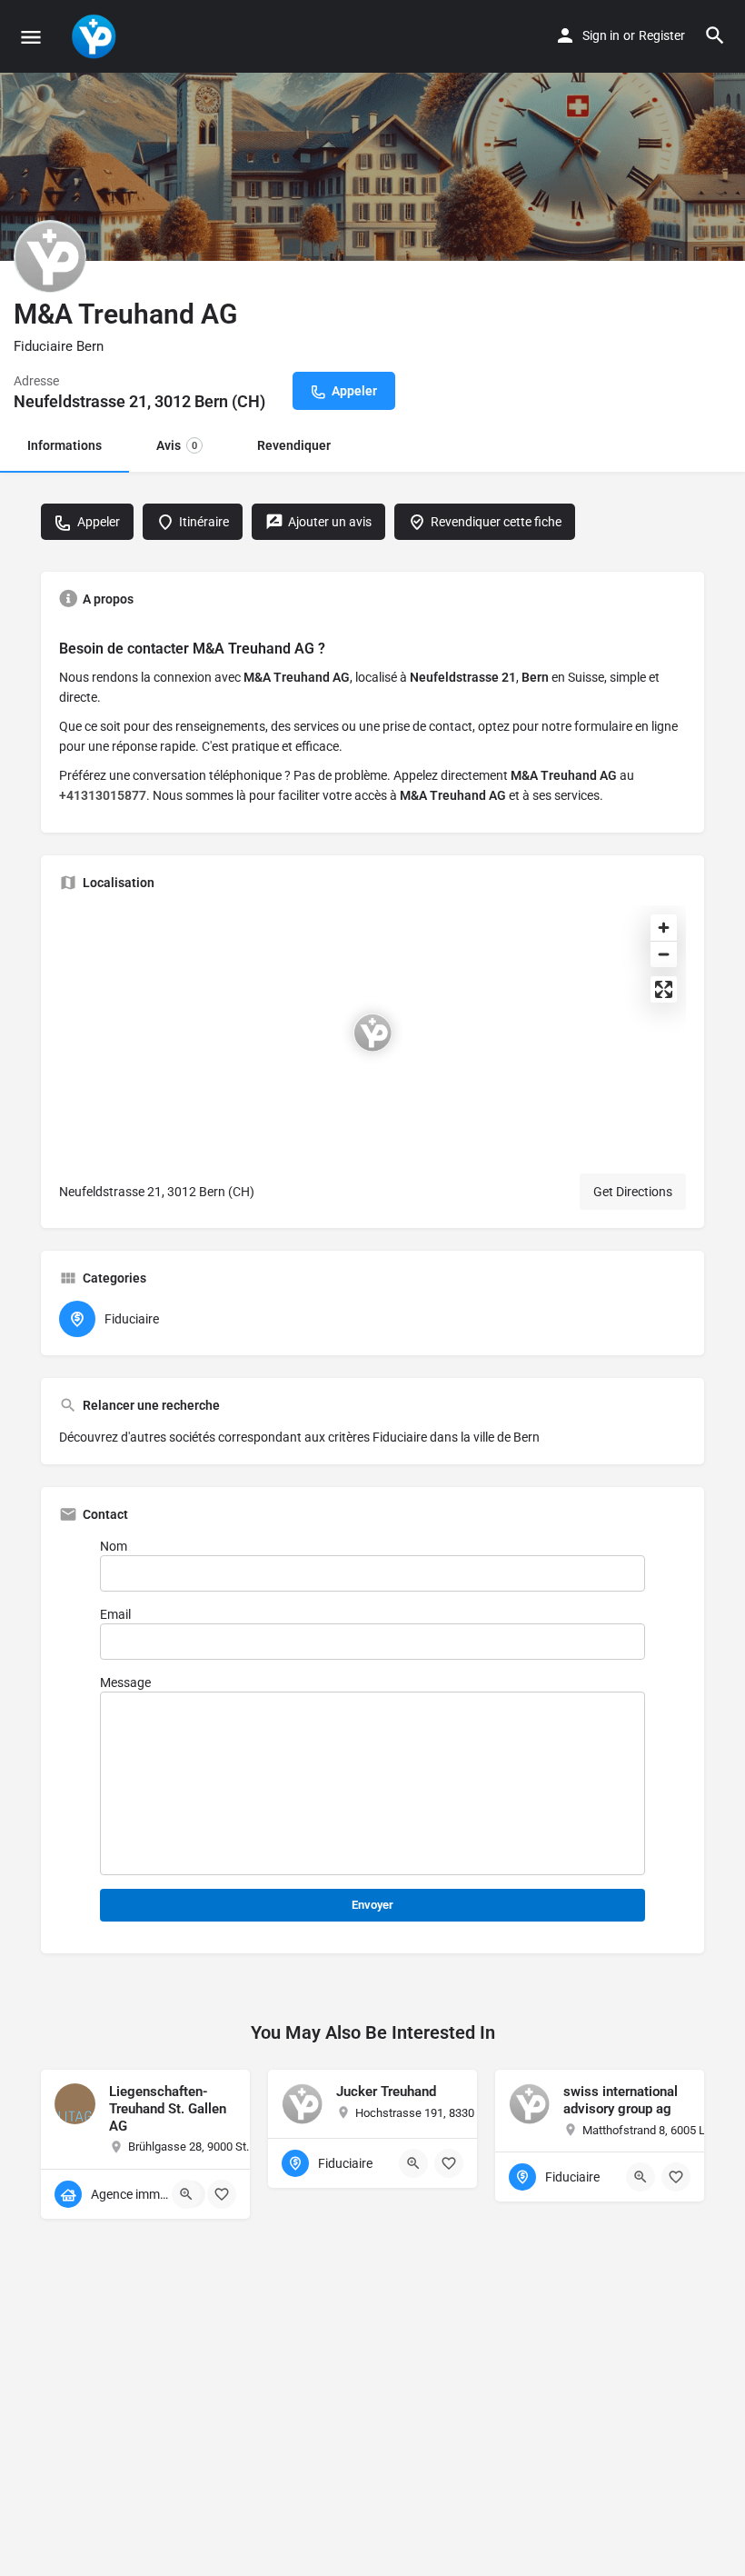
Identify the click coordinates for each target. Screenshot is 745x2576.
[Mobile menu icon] (31, 37)
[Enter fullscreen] (664, 989)
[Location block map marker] (372, 1033)
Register (662, 35)
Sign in (601, 35)
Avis (177, 445)
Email (115, 1614)
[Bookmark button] (222, 2194)
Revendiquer (294, 445)
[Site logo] (96, 36)
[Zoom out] (664, 954)
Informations (65, 445)
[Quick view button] (186, 2194)
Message (125, 1682)
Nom (114, 1546)
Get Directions (633, 1192)
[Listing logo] (50, 256)
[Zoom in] (664, 928)
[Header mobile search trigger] (715, 35)
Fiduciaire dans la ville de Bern (456, 1437)
